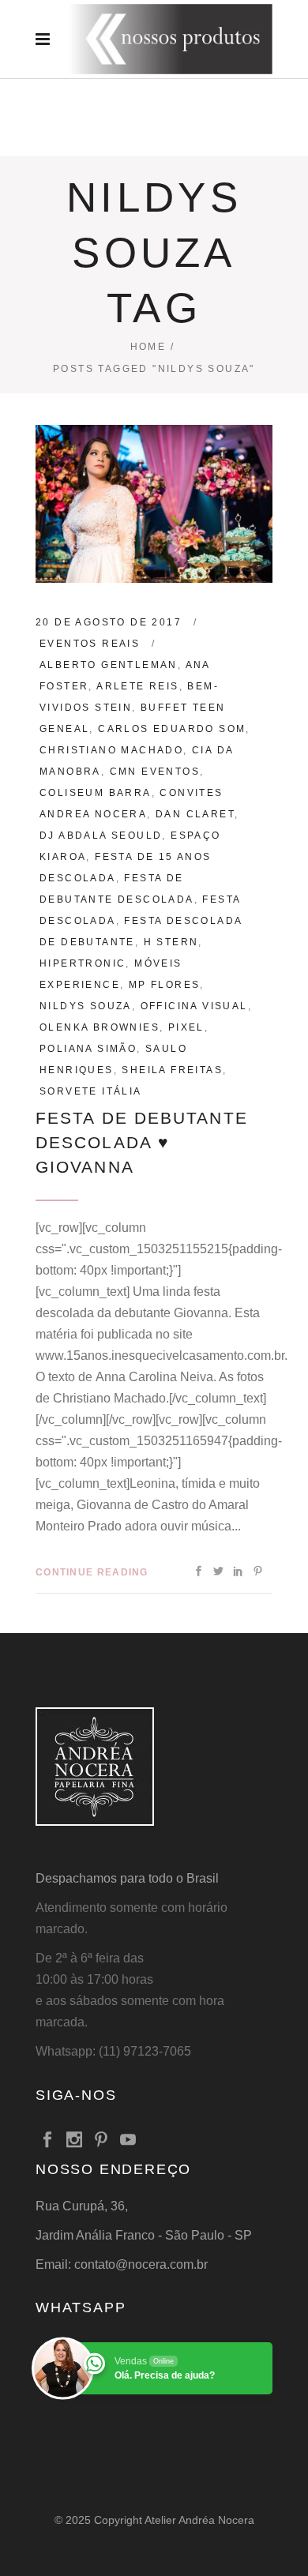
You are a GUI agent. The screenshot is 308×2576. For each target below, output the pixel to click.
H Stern (171, 942)
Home (148, 347)
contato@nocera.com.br (141, 2264)
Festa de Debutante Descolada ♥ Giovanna (142, 1142)
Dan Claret (195, 814)
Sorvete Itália (91, 1091)
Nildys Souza (86, 1006)
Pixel (186, 1027)
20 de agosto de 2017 (109, 622)
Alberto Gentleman (109, 665)
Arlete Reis (137, 686)
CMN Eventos (155, 772)
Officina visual (194, 1006)
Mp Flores (165, 985)
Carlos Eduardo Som (172, 729)
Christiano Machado (111, 750)
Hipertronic (83, 963)
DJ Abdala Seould (101, 836)
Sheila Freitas (172, 1070)
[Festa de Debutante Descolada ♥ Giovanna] (154, 504)
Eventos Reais (90, 644)
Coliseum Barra (96, 793)
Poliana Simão (88, 1049)
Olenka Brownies (100, 1027)
